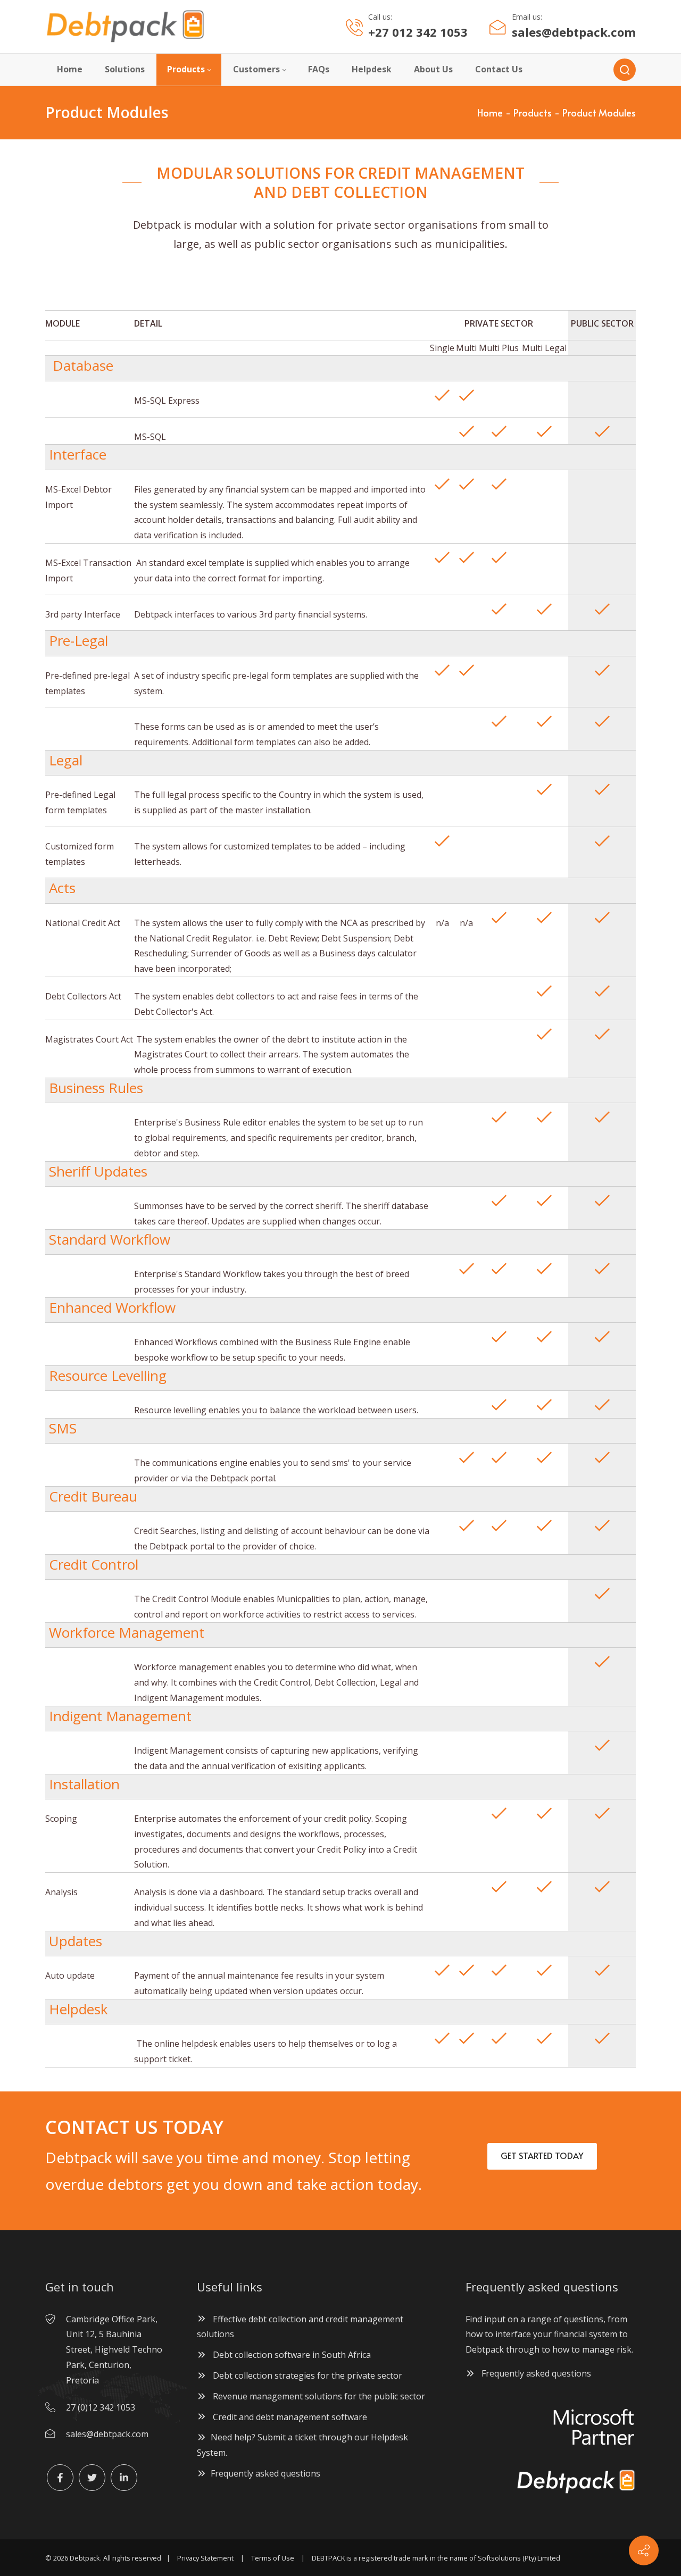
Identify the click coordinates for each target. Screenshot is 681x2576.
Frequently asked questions (265, 2473)
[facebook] (60, 2478)
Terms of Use (273, 2558)
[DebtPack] (125, 27)
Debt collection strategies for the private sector (306, 2375)
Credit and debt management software (289, 2417)
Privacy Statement (205, 2558)
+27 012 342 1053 (418, 32)
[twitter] (92, 2478)
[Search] (625, 70)
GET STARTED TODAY (542, 2155)
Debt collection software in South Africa (291, 2355)
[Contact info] (644, 2550)
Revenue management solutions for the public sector (318, 2396)
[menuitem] (70, 70)
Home (490, 112)
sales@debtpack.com (574, 32)
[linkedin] (124, 2478)
